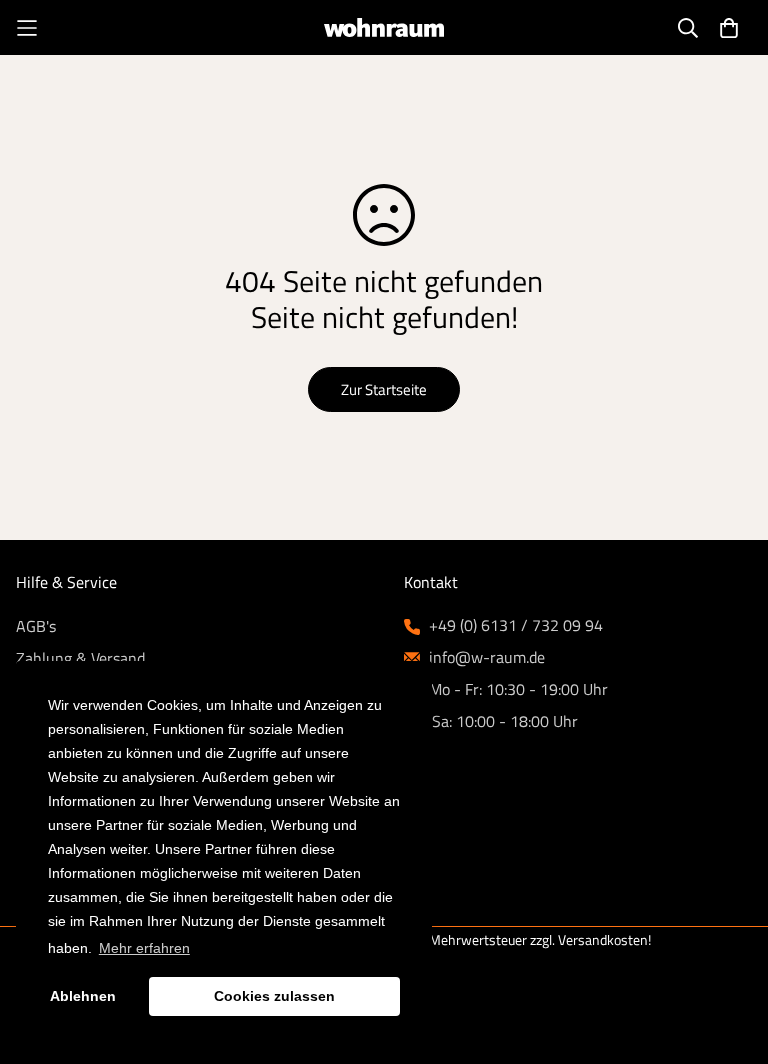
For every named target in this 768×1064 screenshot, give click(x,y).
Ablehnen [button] (83, 996)
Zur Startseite (384, 389)
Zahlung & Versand (80, 658)
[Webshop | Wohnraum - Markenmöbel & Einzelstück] (384, 27)
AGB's (36, 626)
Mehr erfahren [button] (144, 948)
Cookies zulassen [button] (274, 996)
